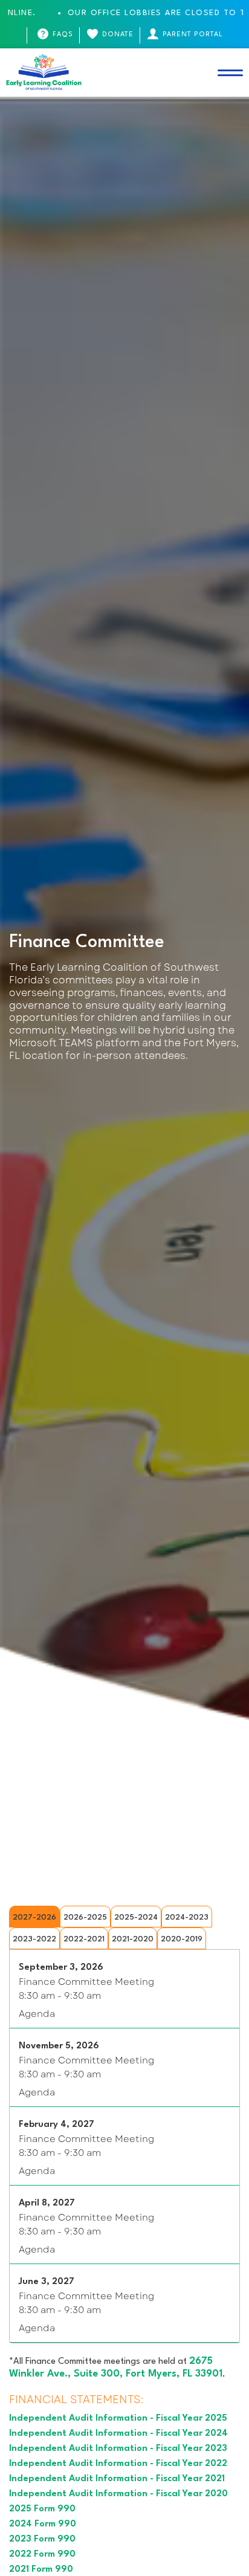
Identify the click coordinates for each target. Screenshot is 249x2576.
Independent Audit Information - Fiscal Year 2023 (118, 2449)
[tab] (34, 1917)
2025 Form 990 (42, 2509)
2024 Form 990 (43, 2524)
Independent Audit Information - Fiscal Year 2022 (118, 2464)
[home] (44, 73)
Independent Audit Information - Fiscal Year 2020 (118, 2494)
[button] (230, 73)
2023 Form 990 (42, 2539)
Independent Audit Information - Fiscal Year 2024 (118, 2434)
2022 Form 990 (42, 2555)
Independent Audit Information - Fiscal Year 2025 (118, 2419)
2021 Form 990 (41, 2570)
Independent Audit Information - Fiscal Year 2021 (117, 2479)
